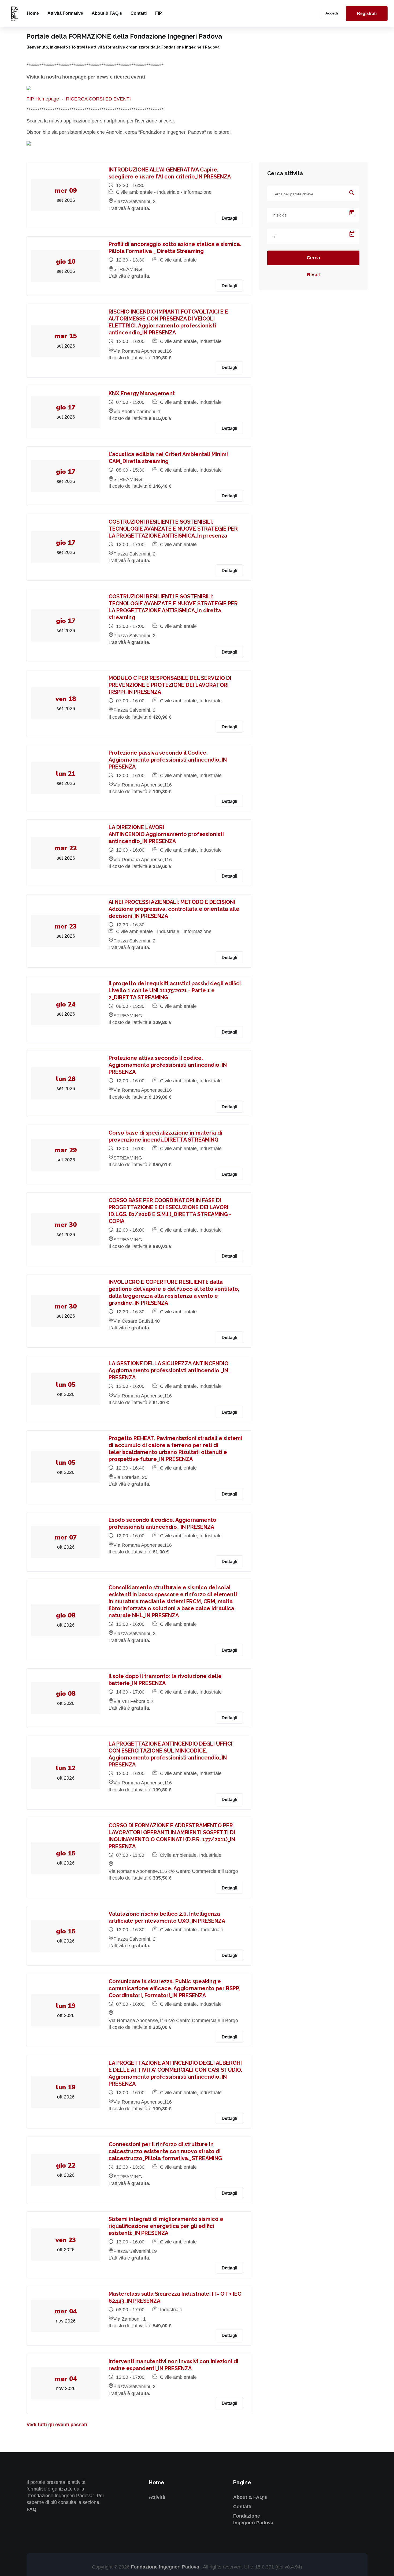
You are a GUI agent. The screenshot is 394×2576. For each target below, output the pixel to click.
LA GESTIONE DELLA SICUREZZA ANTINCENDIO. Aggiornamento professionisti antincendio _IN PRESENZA (169, 1370)
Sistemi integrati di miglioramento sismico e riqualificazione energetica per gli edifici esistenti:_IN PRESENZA (166, 2226)
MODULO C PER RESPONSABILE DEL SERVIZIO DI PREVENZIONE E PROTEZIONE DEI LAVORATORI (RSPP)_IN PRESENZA (170, 685)
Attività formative (65, 13)
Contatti (139, 13)
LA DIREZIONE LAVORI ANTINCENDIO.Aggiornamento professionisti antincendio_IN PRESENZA (166, 834)
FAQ (31, 2509)
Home (33, 13)
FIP (159, 13)
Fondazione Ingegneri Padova (166, 2567)
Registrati (367, 14)
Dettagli (229, 218)
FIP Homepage (43, 99)
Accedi (332, 13)
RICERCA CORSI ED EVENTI (98, 99)
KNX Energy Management (142, 393)
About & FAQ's (107, 13)
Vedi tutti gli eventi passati (57, 2425)
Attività (157, 2497)
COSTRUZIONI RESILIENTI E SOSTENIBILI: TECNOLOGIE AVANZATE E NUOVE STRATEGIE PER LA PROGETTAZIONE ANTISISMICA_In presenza (173, 529)
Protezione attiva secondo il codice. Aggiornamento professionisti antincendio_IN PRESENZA (168, 1065)
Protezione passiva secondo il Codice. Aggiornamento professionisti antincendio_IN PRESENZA (168, 760)
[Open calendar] (352, 213)
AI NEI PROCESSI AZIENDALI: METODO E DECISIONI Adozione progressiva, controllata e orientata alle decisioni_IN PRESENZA (174, 909)
